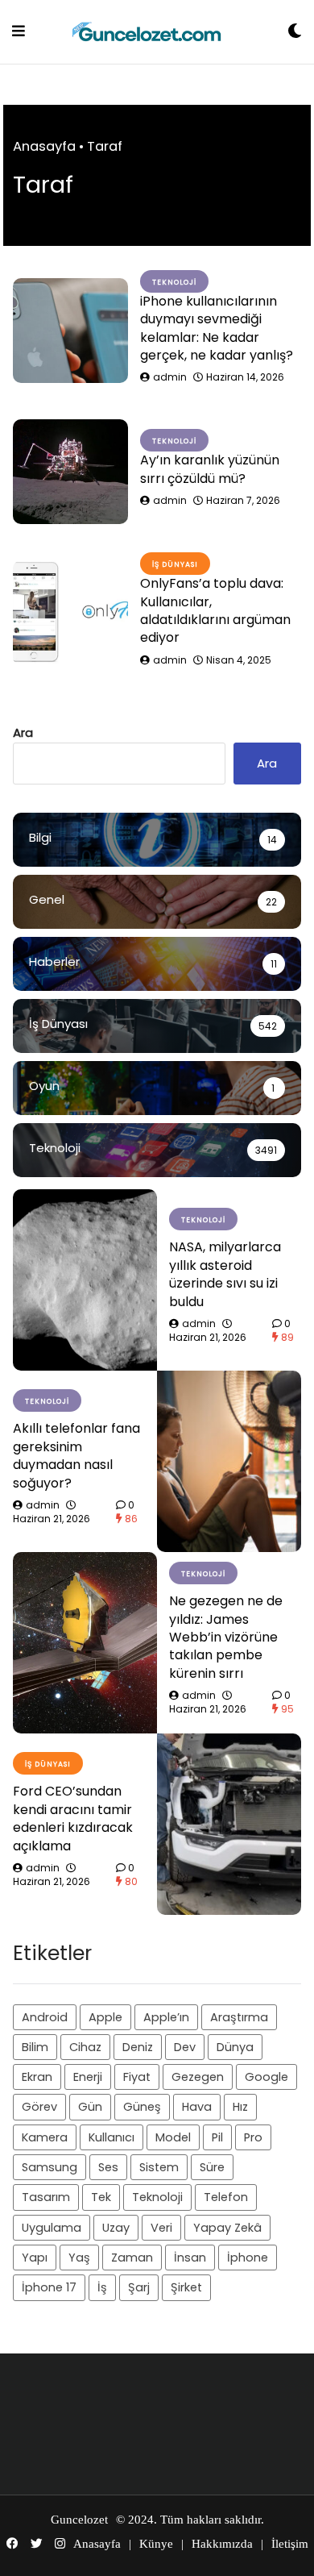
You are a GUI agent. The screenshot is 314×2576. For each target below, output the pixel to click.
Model (173, 2137)
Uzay (116, 2228)
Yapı (35, 2258)
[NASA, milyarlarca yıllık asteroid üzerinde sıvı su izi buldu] (85, 1280)
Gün (90, 2107)
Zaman (132, 2258)
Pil (217, 2137)
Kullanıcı (112, 2137)
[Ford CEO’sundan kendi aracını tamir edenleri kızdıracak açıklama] (229, 1824)
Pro (253, 2137)
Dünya (235, 2047)
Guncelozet (79, 2520)
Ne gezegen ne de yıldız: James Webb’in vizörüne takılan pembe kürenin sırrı (226, 1637)
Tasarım (46, 2197)
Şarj (139, 2287)
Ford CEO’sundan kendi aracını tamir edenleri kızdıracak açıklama (73, 1818)
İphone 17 (49, 2287)
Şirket (186, 2287)
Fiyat (137, 2077)
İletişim (290, 2544)
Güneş (142, 2107)
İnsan (190, 2258)
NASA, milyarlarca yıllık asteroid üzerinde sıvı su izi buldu (225, 1274)
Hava (197, 2107)
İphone (248, 2258)
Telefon (226, 2197)
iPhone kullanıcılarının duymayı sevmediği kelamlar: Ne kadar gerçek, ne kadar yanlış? (217, 328)
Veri (161, 2228)
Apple (105, 2017)
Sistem (159, 2167)
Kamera (45, 2137)
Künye (156, 2544)
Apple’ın (166, 2017)
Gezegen (198, 2077)
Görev (39, 2107)
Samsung (50, 2167)
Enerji (88, 2077)
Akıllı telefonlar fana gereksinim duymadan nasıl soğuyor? (76, 1455)
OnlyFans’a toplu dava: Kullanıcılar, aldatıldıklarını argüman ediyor (215, 610)
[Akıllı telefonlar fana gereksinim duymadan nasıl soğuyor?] (229, 1461)
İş (102, 2287)
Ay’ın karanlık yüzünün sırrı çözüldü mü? (210, 469)
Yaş (79, 2258)
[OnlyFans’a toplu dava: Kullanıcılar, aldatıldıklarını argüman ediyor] (70, 613)
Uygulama (52, 2228)
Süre (212, 2167)
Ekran (37, 2077)
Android (45, 2017)
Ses (108, 2167)
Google (266, 2077)
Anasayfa (44, 146)
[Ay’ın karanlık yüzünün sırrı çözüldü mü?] (70, 472)
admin (170, 377)
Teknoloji (157, 2197)
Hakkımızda (222, 2544)
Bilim (35, 2047)
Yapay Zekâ (227, 2228)
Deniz (138, 2047)
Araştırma (239, 2017)
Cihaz (85, 2047)
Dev (185, 2047)
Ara (23, 732)
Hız (240, 2107)
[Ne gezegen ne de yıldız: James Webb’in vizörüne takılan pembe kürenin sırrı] (85, 1643)
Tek (101, 2197)
